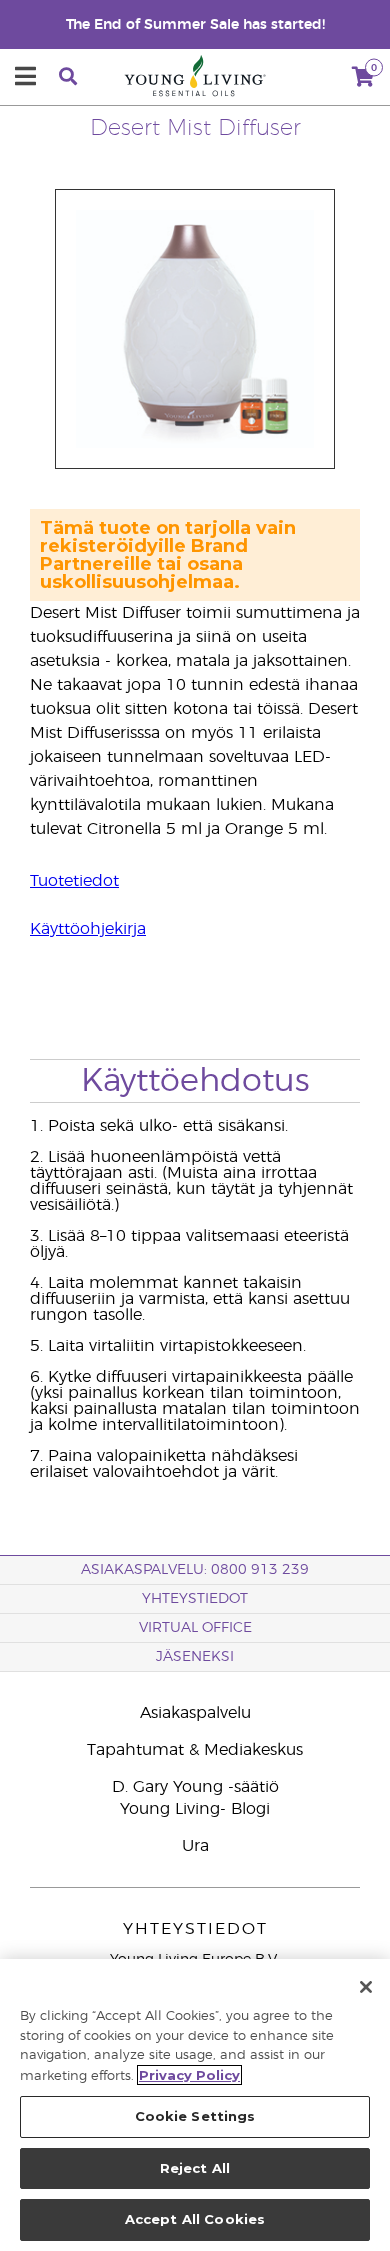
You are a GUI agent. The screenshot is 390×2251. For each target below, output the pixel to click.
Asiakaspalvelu (195, 1713)
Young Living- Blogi (195, 1809)
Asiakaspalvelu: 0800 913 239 (195, 1570)
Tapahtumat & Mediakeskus (195, 1750)
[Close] (366, 1987)
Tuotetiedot (74, 881)
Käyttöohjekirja (88, 929)
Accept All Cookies (195, 2219)
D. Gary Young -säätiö (195, 1787)
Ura (195, 1846)
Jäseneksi (195, 1657)
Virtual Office (195, 1628)
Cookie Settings (195, 2116)
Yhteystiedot (195, 1599)
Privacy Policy (189, 2075)
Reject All (195, 2168)
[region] (195, 2105)
